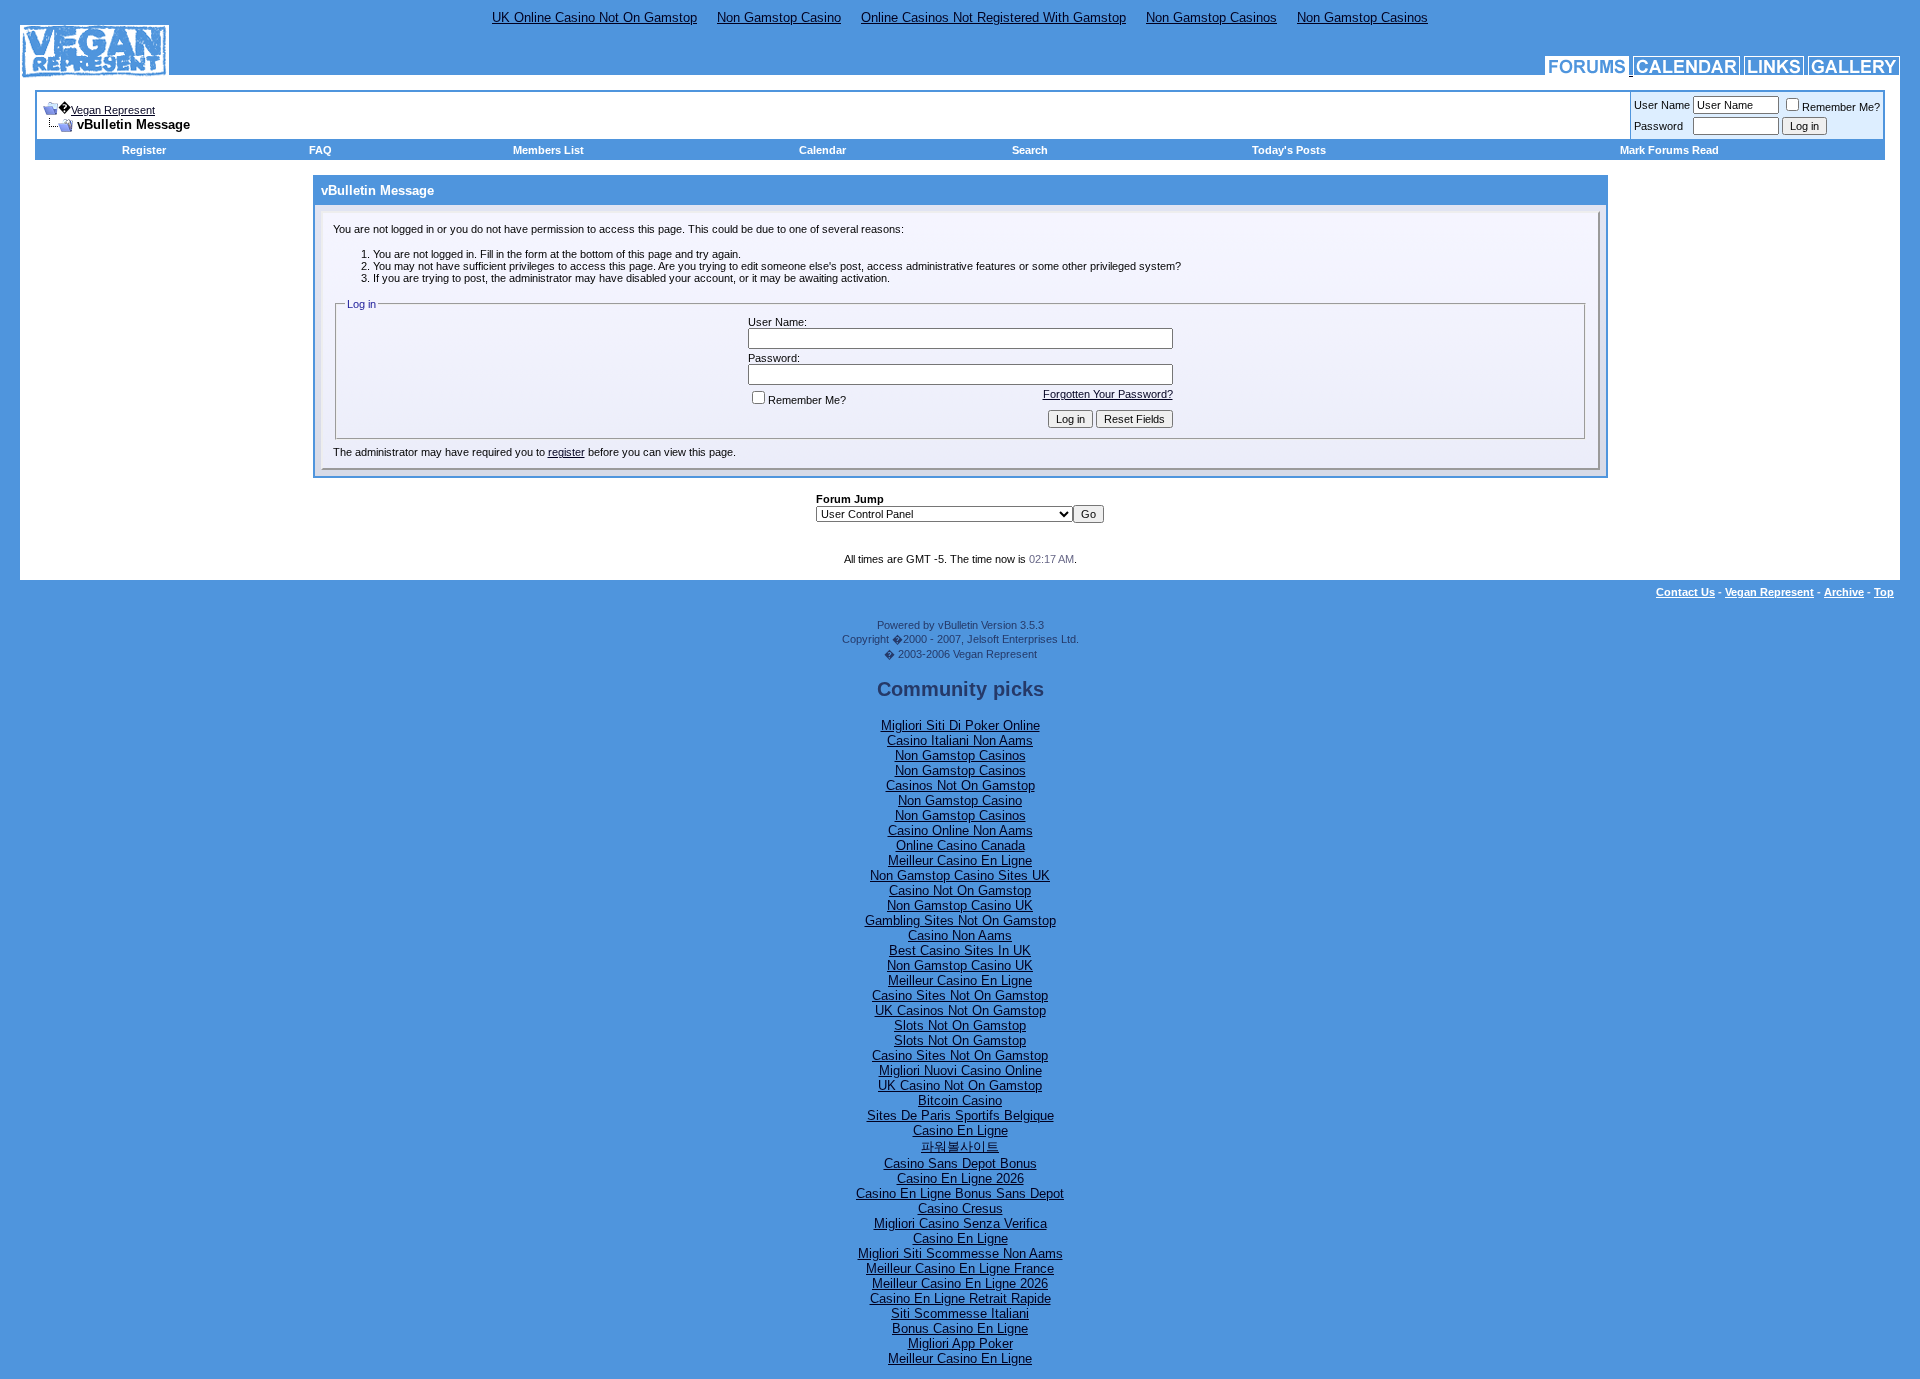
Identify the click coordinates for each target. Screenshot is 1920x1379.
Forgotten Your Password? (1108, 394)
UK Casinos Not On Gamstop (960, 1010)
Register (144, 150)
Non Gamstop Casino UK (960, 905)
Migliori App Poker (960, 1343)
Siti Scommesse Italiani (960, 1313)
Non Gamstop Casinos (1211, 17)
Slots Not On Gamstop (960, 1025)
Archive (1844, 592)
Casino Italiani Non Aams (960, 740)
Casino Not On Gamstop (960, 890)
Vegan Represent (113, 110)
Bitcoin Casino (960, 1100)
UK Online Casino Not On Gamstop (594, 17)
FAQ (320, 150)
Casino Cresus (960, 1208)
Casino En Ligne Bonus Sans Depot (960, 1193)
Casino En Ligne (960, 1130)
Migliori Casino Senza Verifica (960, 1223)
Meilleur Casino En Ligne (960, 860)
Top (1884, 592)
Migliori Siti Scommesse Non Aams (960, 1253)
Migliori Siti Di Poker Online (960, 725)
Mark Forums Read (1669, 150)
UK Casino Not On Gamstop (960, 1085)
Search (1030, 150)
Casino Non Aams (960, 935)
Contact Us (1685, 592)
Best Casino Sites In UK (960, 950)
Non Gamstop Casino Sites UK (960, 875)
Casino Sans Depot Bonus (960, 1163)
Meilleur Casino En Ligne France (960, 1268)
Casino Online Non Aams (960, 830)
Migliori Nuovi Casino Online (960, 1070)
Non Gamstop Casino (779, 17)
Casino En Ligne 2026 (960, 1178)
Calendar (822, 150)
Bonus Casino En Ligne (960, 1328)
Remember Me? (1841, 107)
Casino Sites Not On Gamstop (960, 995)
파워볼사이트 (960, 1146)
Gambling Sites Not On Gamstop (960, 920)
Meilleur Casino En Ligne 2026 (960, 1283)
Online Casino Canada (960, 845)
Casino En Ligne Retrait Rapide (960, 1298)
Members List (548, 150)
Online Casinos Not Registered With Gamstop (993, 17)
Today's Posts (1289, 150)
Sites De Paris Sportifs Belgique (960, 1115)
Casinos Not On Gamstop (960, 785)
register (566, 452)
